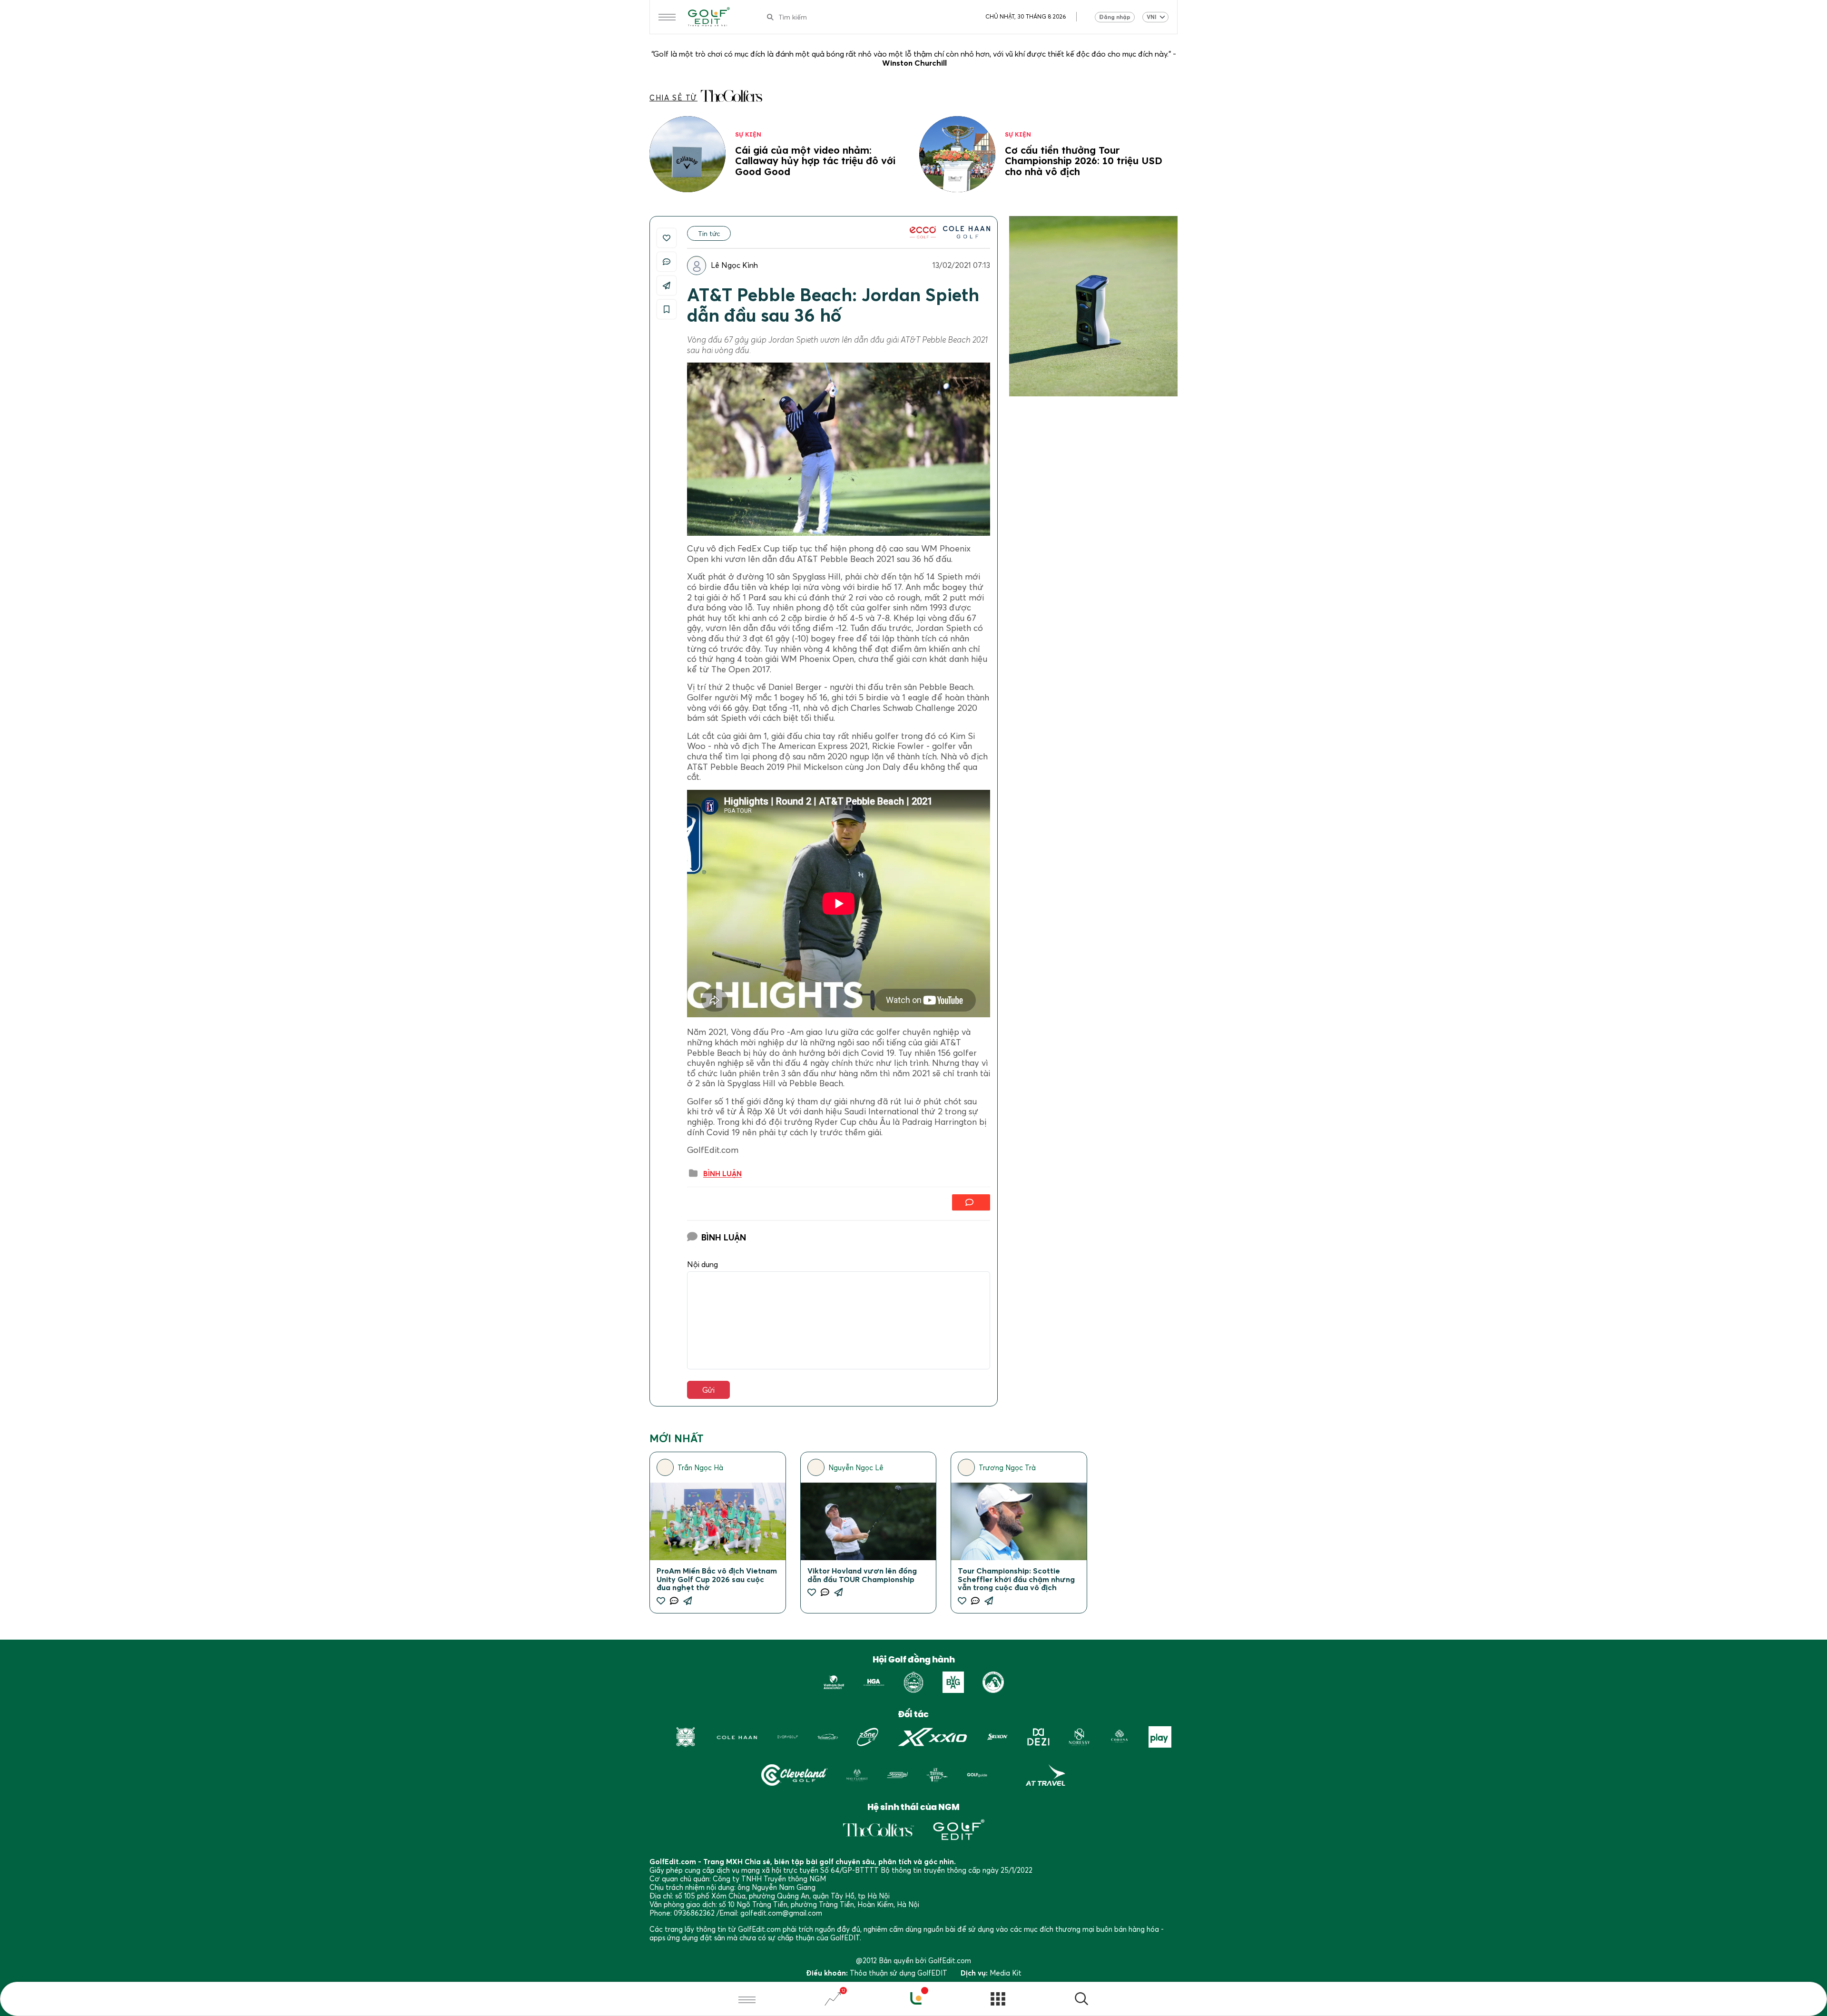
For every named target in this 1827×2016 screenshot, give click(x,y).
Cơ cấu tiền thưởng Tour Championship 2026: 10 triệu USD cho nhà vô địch (1084, 161)
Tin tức (709, 233)
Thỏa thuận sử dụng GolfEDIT (899, 1973)
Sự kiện (748, 134)
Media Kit (1006, 1973)
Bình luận (722, 1174)
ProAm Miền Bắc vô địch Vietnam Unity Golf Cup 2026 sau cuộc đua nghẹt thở (717, 1579)
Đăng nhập (1115, 17)
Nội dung (702, 1264)
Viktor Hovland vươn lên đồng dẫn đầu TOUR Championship (862, 1575)
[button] (1081, 2000)
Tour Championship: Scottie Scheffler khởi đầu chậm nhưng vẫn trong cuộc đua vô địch (1016, 1579)
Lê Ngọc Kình (734, 265)
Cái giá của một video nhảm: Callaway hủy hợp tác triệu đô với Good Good (815, 161)
